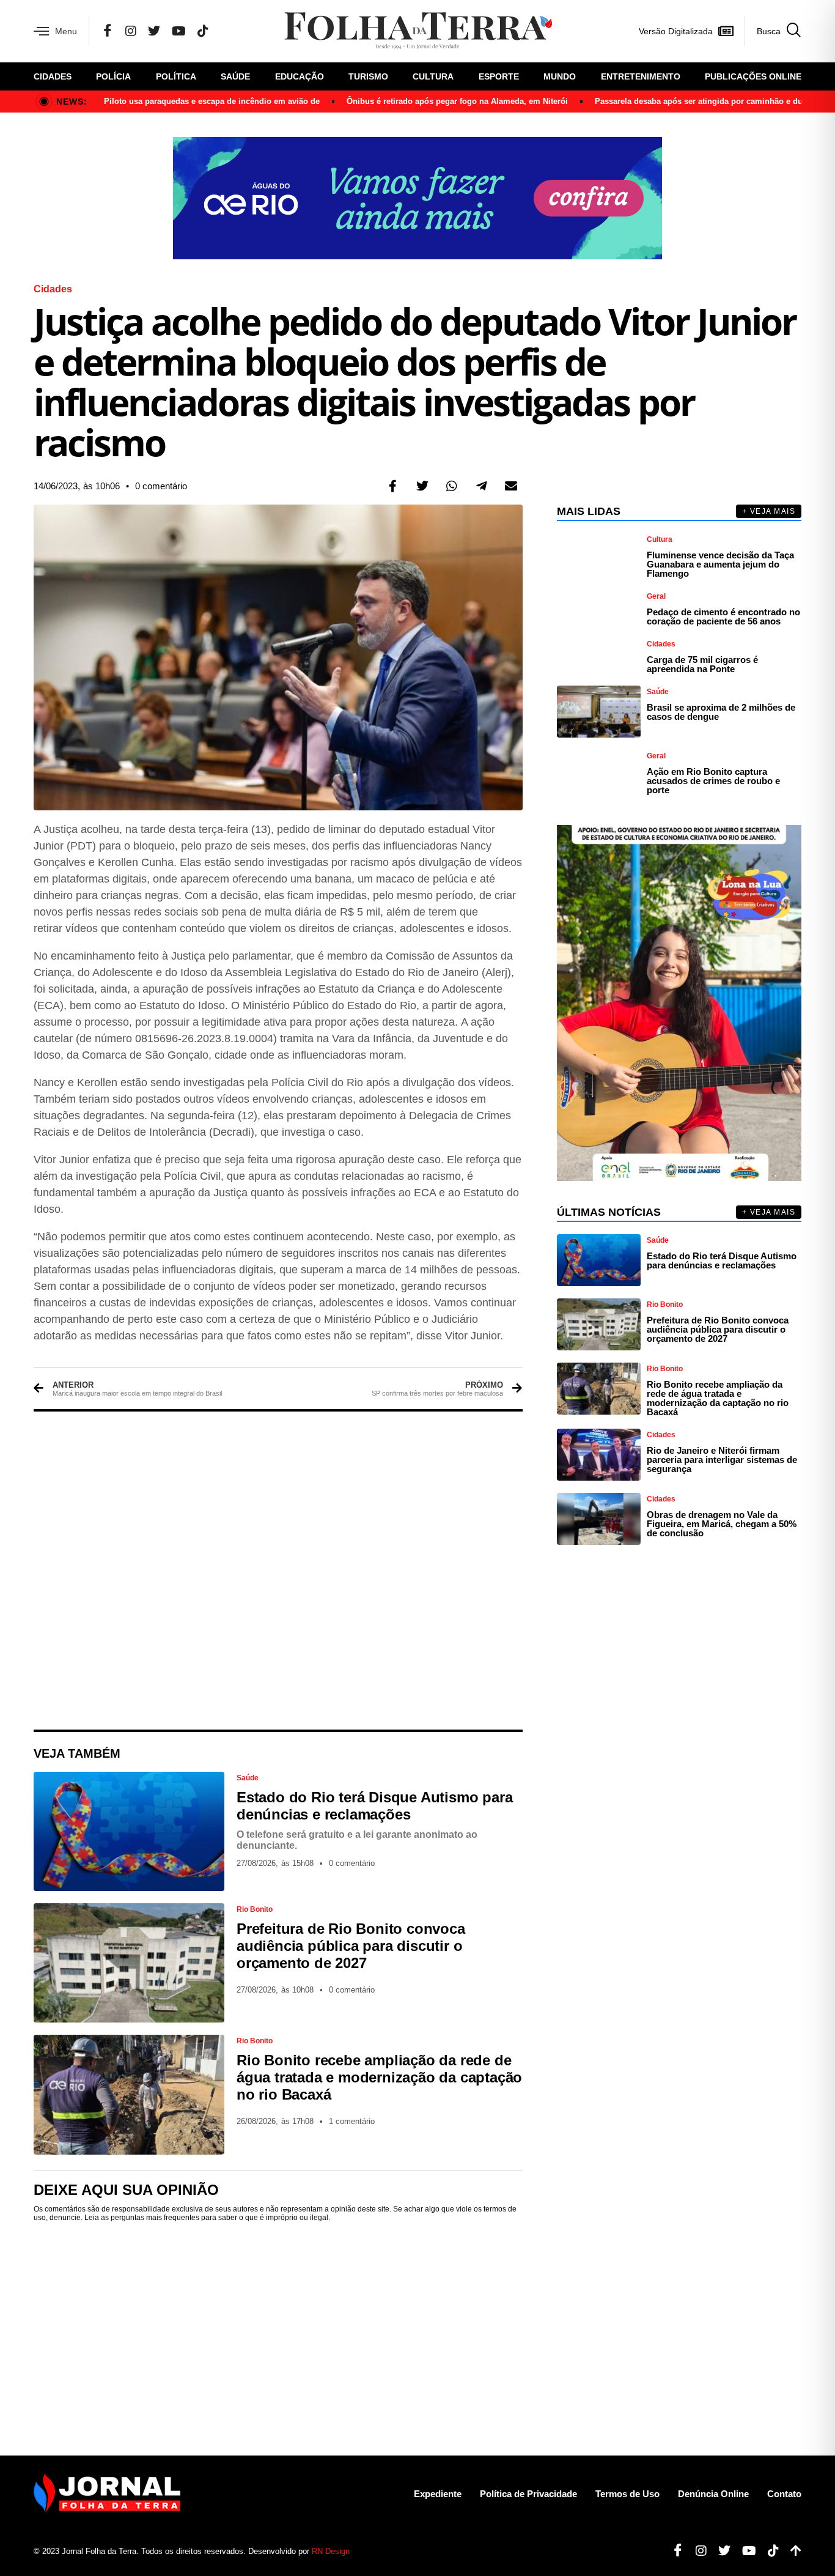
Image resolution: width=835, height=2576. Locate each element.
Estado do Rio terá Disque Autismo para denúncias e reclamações (374, 1806)
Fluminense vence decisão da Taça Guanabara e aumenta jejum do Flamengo (720, 564)
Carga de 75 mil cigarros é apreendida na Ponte (702, 664)
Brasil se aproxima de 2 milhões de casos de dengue (721, 712)
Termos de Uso (627, 2494)
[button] (393, 486)
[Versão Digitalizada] (726, 31)
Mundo (560, 76)
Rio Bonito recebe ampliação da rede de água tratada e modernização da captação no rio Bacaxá (379, 2077)
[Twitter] (154, 31)
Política (176, 76)
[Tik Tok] (203, 31)
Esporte (499, 76)
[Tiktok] (769, 2551)
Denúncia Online (713, 2494)
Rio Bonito (255, 1909)
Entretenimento (641, 76)
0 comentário (161, 486)
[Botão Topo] (791, 2551)
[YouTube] (179, 31)
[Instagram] (131, 31)
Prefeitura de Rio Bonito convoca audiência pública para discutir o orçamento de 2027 (351, 1946)
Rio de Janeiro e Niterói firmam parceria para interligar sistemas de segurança (722, 1460)
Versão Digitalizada (676, 31)
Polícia (113, 76)
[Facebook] (108, 31)
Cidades (53, 76)
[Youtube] (745, 2551)
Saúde (235, 76)
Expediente (438, 2494)
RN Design (331, 2551)
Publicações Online (753, 76)
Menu (66, 31)
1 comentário (352, 2121)
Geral (656, 596)
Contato (784, 2494)
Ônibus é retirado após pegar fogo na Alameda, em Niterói (457, 101)
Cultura (433, 76)
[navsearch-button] (773, 31)
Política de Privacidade (528, 2494)
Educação (300, 76)
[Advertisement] (278, 1571)
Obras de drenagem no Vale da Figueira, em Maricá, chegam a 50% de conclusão (722, 1524)
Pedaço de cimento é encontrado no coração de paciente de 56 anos (723, 616)
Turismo (368, 76)
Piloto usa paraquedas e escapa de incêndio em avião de (212, 101)
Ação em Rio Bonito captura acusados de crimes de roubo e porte (713, 781)
